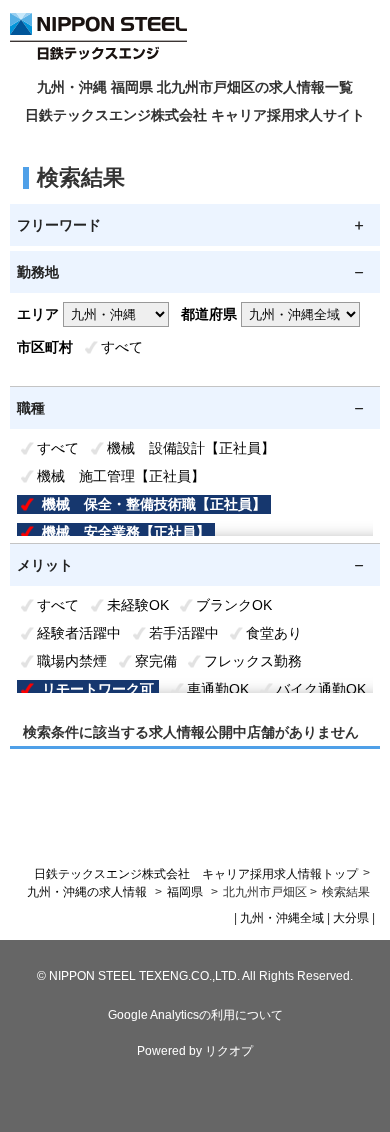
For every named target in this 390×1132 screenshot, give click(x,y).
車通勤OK (218, 689)
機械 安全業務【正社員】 (126, 532)
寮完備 (156, 661)
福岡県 (185, 892)
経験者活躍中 (79, 633)
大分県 (351, 918)
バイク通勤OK (321, 689)
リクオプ (229, 1051)
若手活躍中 (184, 633)
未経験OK (138, 605)
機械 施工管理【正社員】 (121, 476)
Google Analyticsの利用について (195, 1015)
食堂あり (274, 633)
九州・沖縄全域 (282, 918)
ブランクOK (234, 605)
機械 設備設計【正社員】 (191, 448)
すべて (122, 347)
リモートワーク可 (98, 689)
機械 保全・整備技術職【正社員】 (154, 504)
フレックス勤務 (253, 661)
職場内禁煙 (72, 661)
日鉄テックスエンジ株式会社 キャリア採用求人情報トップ (196, 874)
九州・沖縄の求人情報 (88, 892)
